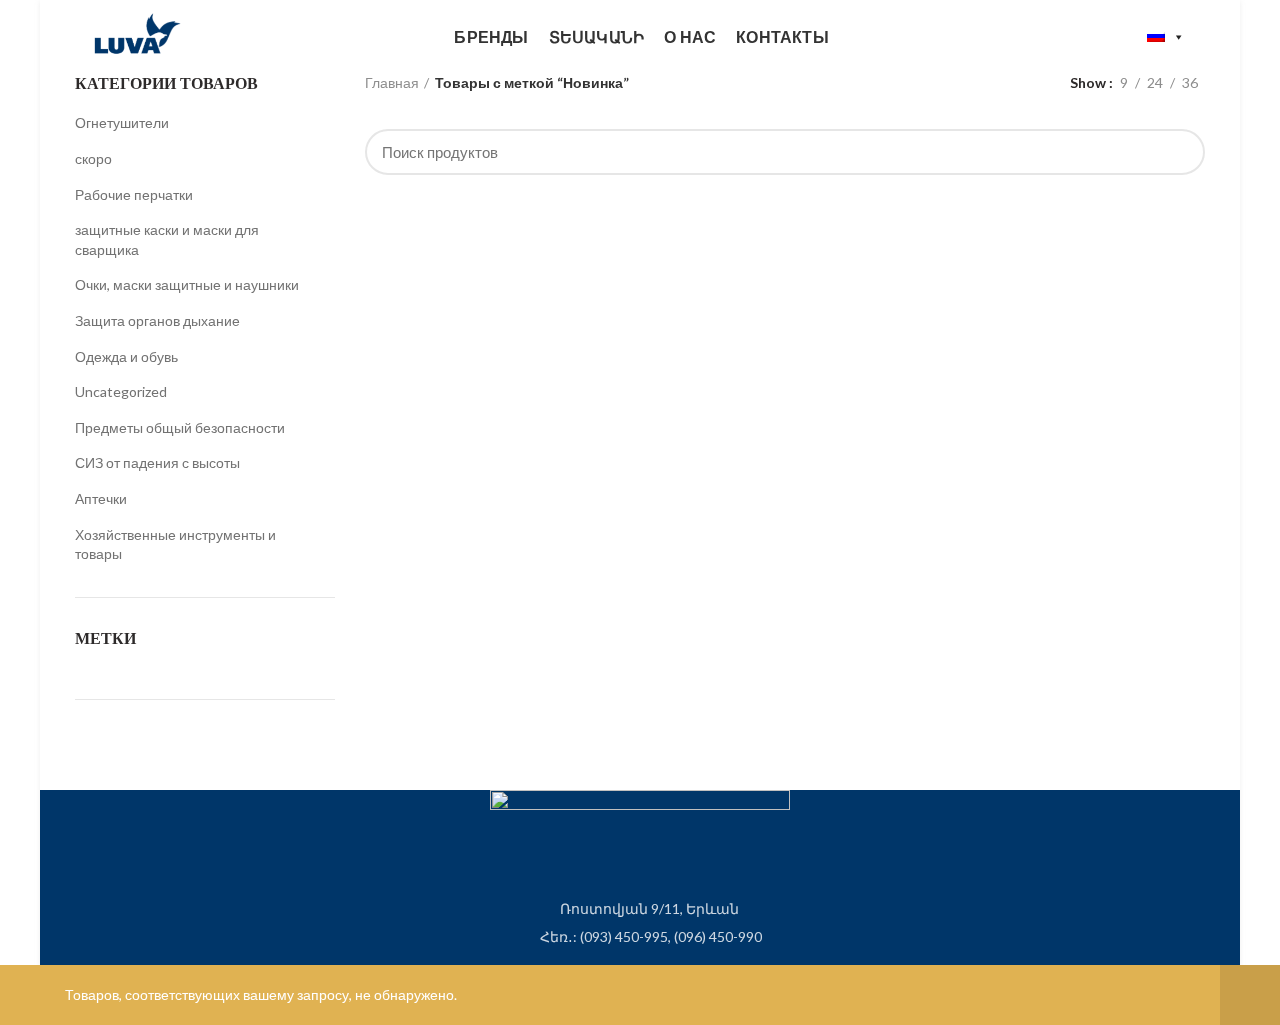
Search (1178, 152)
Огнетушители (122, 122)
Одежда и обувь (126, 356)
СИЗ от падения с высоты (157, 462)
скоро (93, 158)
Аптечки (101, 498)
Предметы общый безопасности (180, 427)
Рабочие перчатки (134, 194)
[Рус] (1166, 37)
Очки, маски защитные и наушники (187, 284)
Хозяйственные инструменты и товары (175, 544)
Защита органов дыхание (157, 320)
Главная (392, 82)
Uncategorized (121, 391)
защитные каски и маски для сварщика (167, 239)
